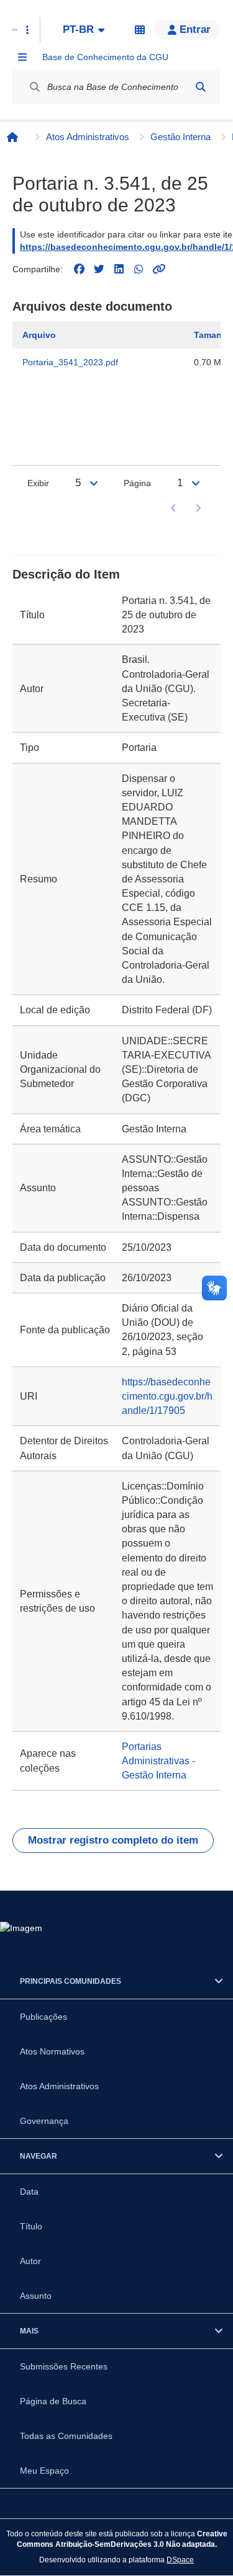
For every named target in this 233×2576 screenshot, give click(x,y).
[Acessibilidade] (140, 30)
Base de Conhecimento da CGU (105, 57)
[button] (188, 30)
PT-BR (78, 29)
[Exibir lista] (94, 483)
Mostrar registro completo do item (113, 1840)
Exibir (38, 483)
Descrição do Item (66, 574)
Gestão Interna (180, 137)
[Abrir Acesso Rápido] (27, 30)
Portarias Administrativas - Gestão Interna (158, 1761)
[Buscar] (201, 87)
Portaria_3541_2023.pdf (70, 362)
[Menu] (22, 57)
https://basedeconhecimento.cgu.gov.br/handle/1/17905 (167, 1396)
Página (137, 483)
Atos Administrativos (88, 137)
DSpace (180, 2560)
